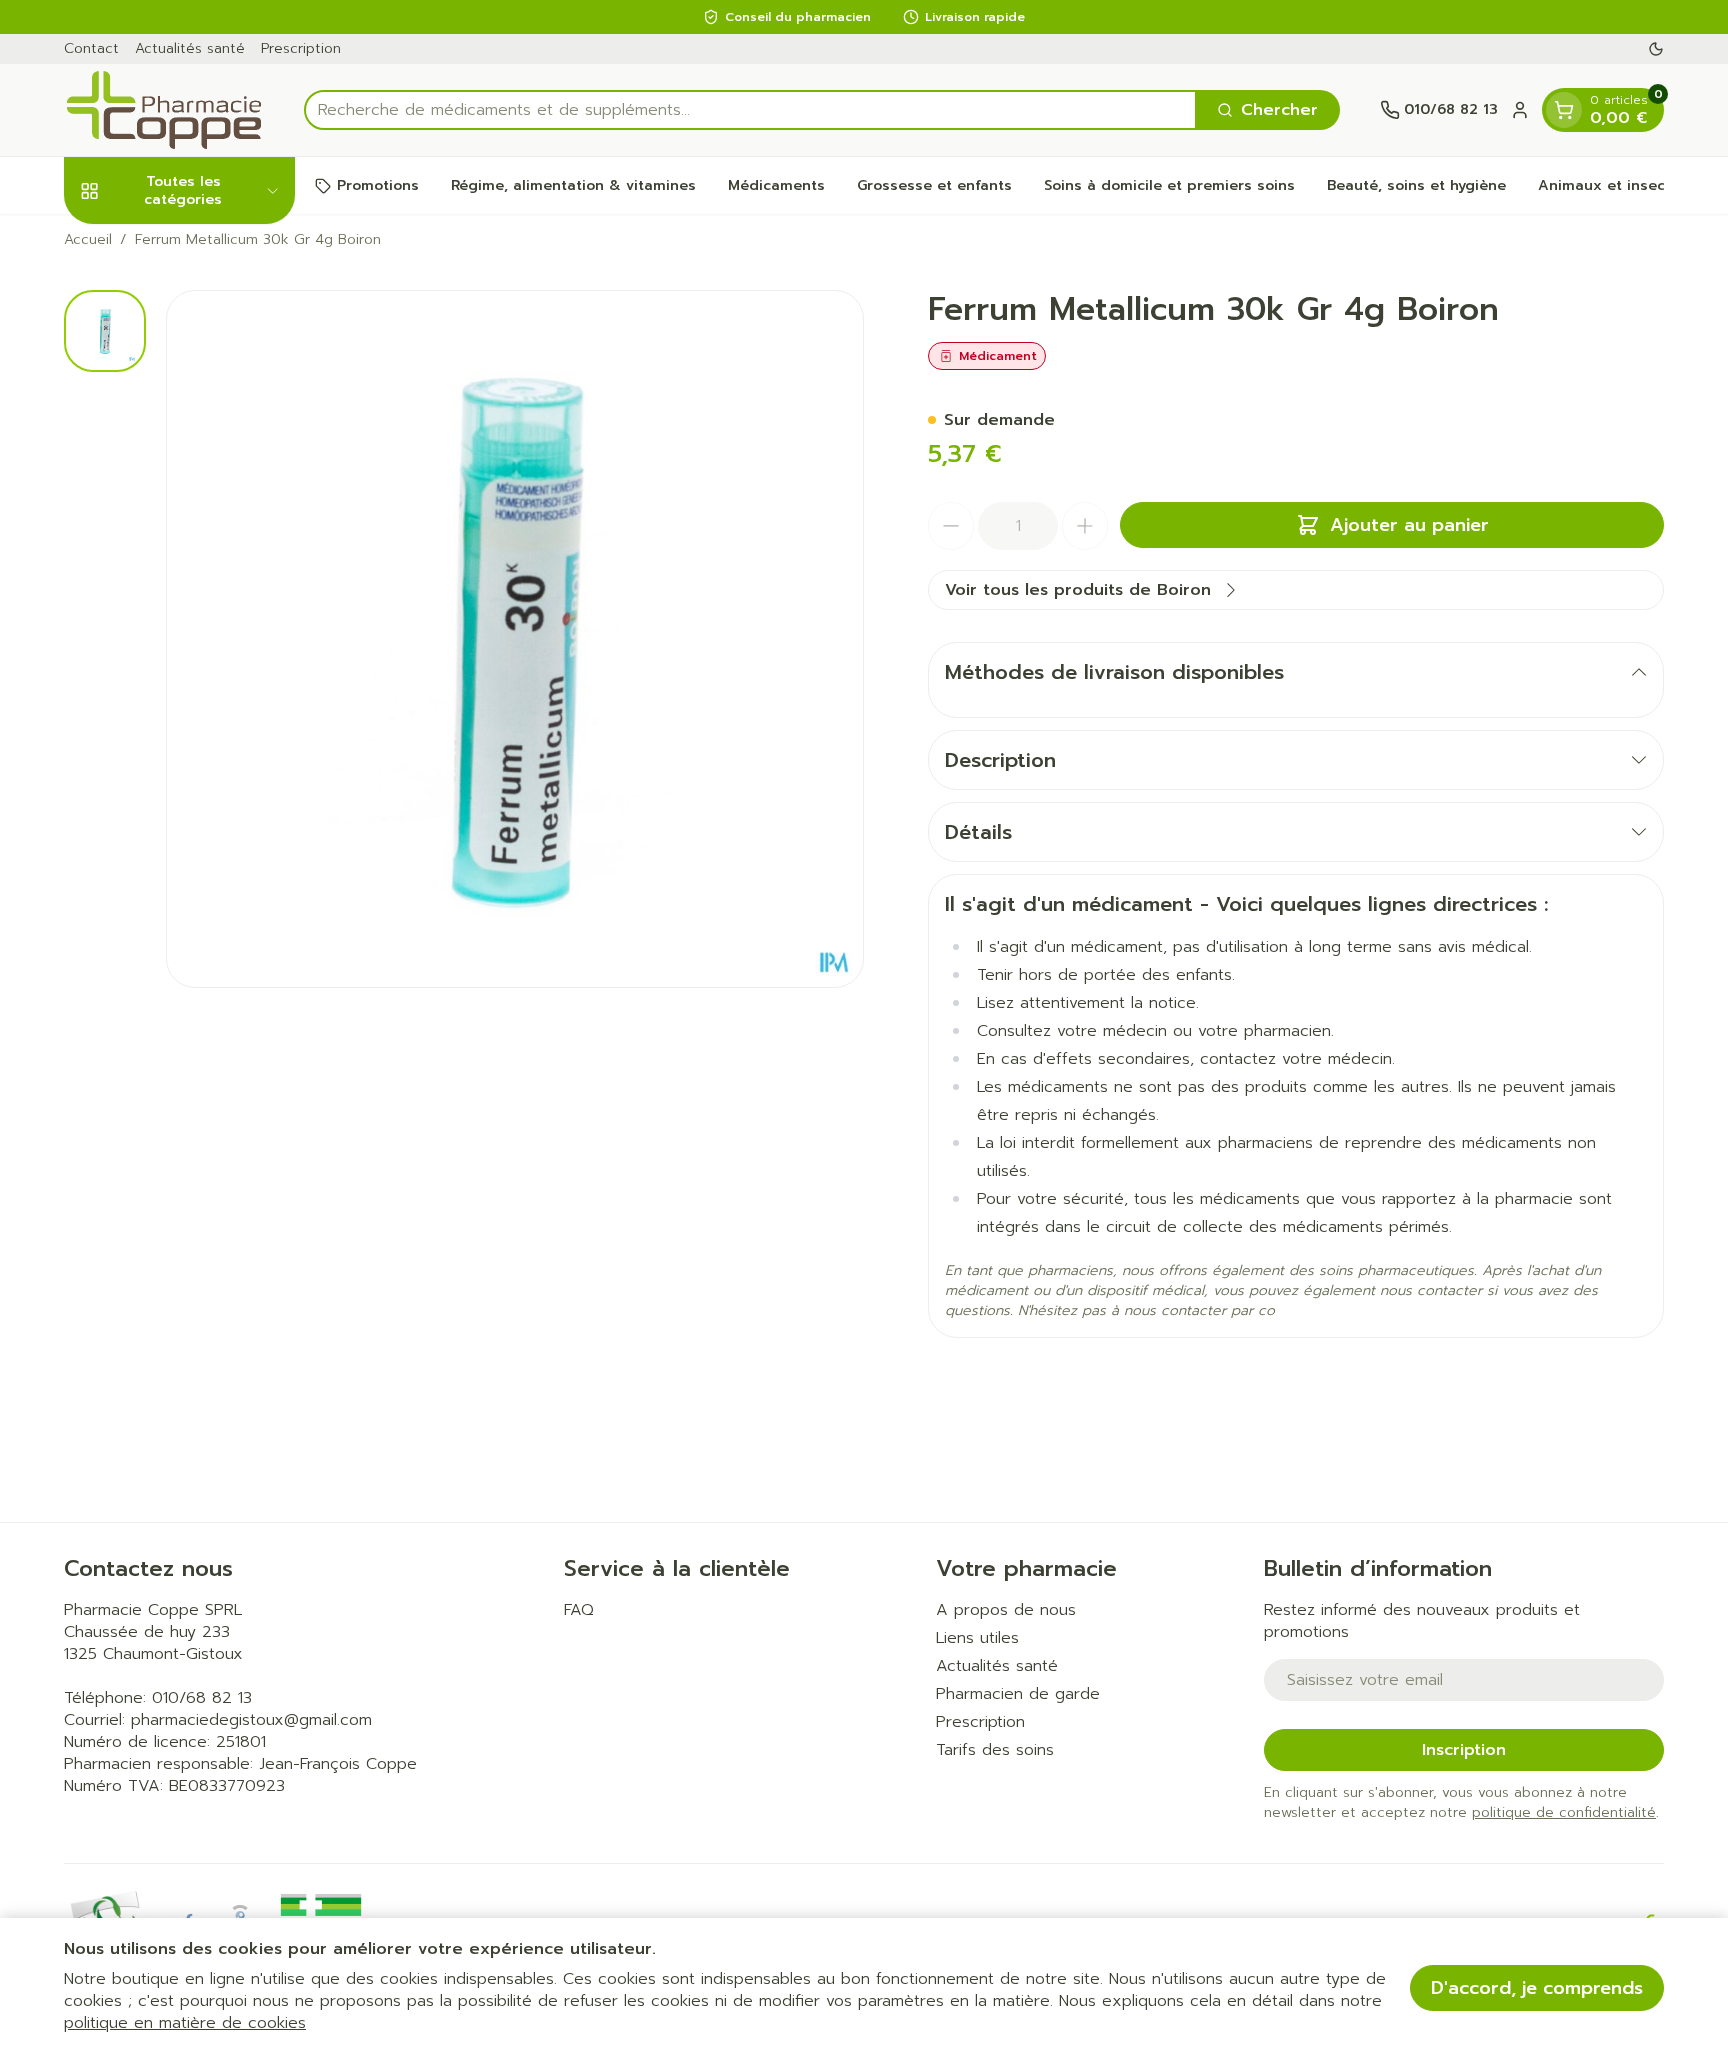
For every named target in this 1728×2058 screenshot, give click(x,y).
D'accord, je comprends (1537, 1988)
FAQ (579, 1610)
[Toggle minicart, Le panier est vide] (1564, 110)
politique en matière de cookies (185, 2023)
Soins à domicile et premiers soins (1169, 185)
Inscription (1464, 1750)
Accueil (88, 240)
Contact (91, 48)
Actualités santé (190, 48)
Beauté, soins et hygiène (1416, 185)
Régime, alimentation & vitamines (573, 185)
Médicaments (776, 185)
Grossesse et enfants (934, 185)
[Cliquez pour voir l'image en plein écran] (515, 639)
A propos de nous (1006, 1610)
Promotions (378, 185)
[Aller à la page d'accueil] (164, 110)
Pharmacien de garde (1018, 1694)
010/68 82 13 (202, 1698)
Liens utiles (977, 1638)
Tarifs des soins (995, 1750)
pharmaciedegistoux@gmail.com (251, 1720)
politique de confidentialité (1564, 1812)
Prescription (301, 48)
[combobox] (750, 110)
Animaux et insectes (1613, 185)
